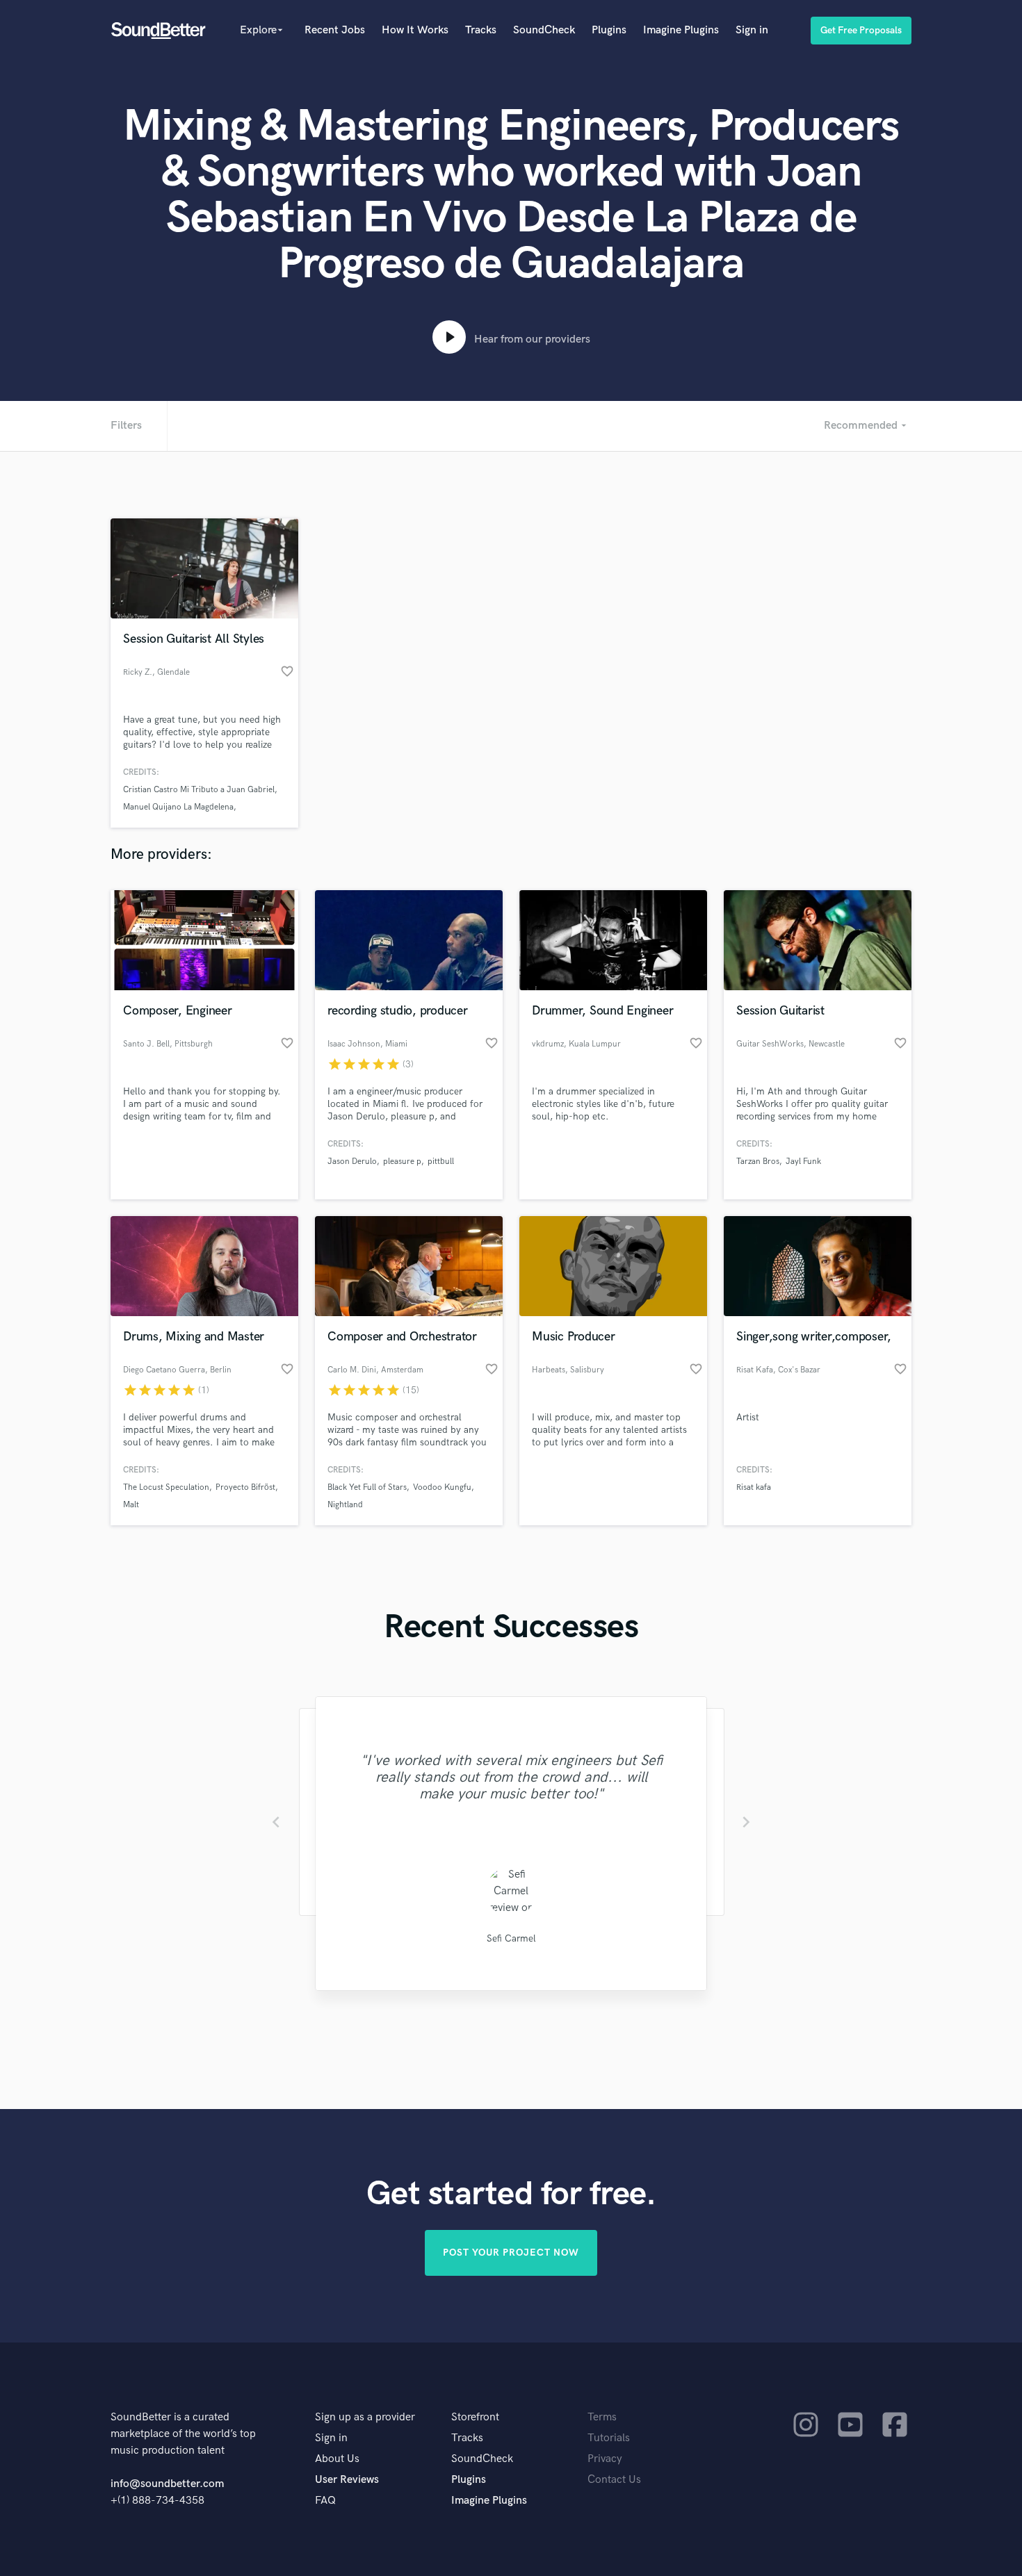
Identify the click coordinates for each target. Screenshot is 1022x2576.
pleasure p (402, 1162)
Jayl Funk (803, 1162)
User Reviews (347, 2480)
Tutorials (609, 2438)
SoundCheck (544, 30)
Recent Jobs (335, 30)
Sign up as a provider (365, 2417)
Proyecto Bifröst (245, 1487)
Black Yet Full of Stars (367, 1487)
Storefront (475, 2417)
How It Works (415, 30)
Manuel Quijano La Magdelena (178, 807)
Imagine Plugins (681, 30)
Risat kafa (754, 1487)
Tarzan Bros (758, 1162)
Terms (602, 2417)
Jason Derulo (352, 1162)
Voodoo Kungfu (442, 1487)
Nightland (345, 1505)
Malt (131, 1505)
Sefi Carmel (511, 1938)
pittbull (441, 1162)
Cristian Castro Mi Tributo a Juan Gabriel (199, 790)
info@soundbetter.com (167, 2484)
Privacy (605, 2459)
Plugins (609, 30)
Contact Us (614, 2480)
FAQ (325, 2501)
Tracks (481, 30)
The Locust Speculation (166, 1487)
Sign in (752, 30)
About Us (337, 2459)
